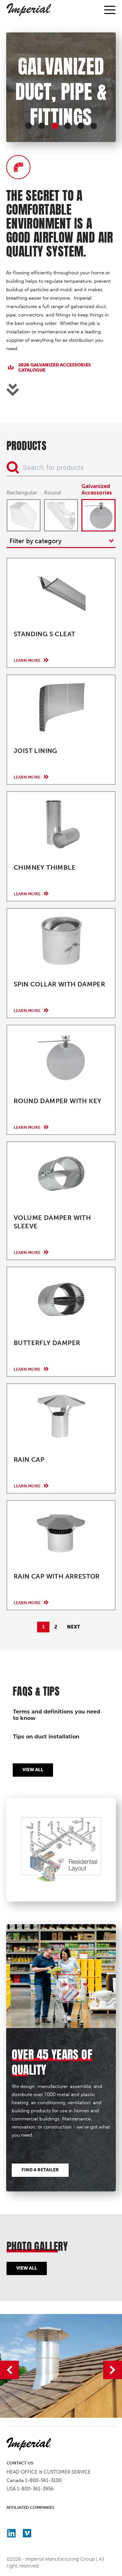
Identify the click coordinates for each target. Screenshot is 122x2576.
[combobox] (61, 541)
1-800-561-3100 (43, 2480)
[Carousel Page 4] (68, 126)
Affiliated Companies (30, 2507)
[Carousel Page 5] (81, 126)
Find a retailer (40, 2170)
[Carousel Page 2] (42, 126)
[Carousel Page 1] (29, 126)
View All (33, 1770)
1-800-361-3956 (35, 2489)
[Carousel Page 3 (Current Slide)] (55, 126)
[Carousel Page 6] (94, 126)
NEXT (74, 1627)
